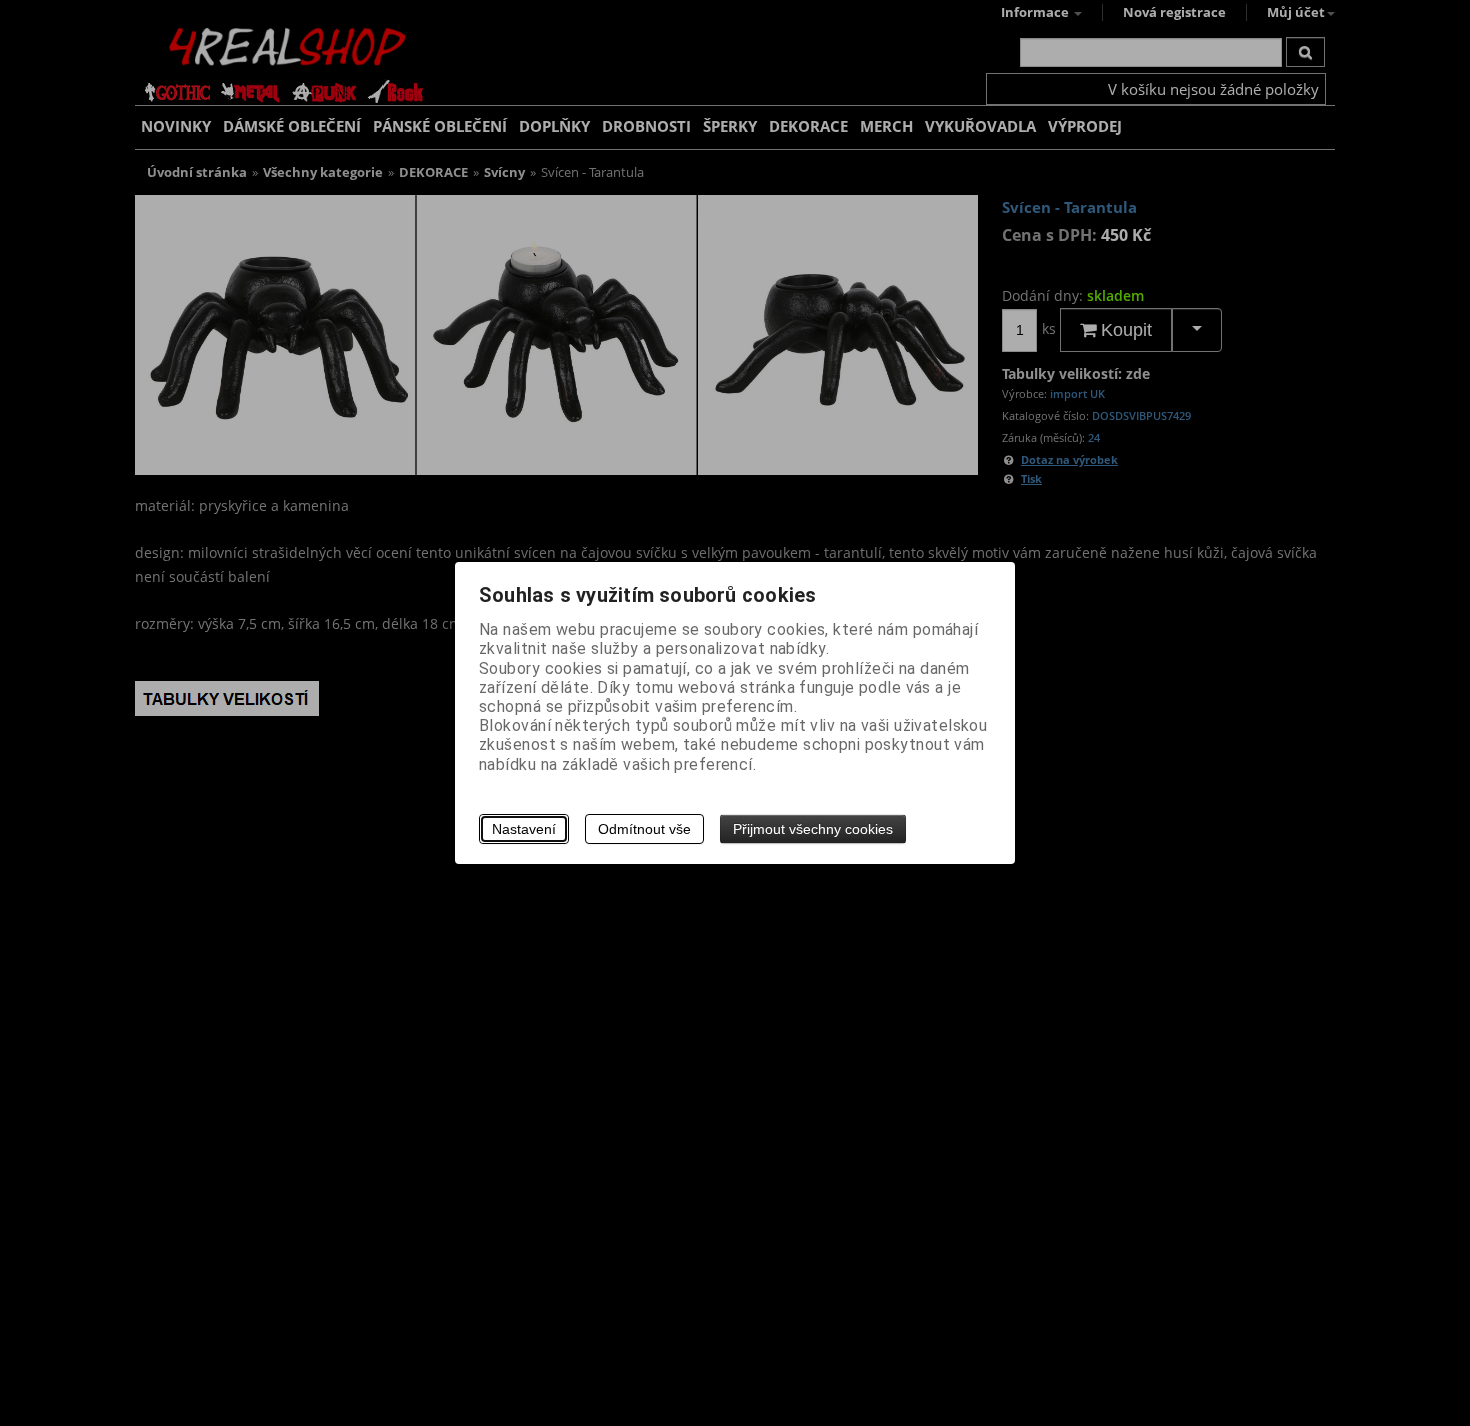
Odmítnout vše (644, 829)
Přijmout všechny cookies (813, 829)
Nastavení (524, 829)
